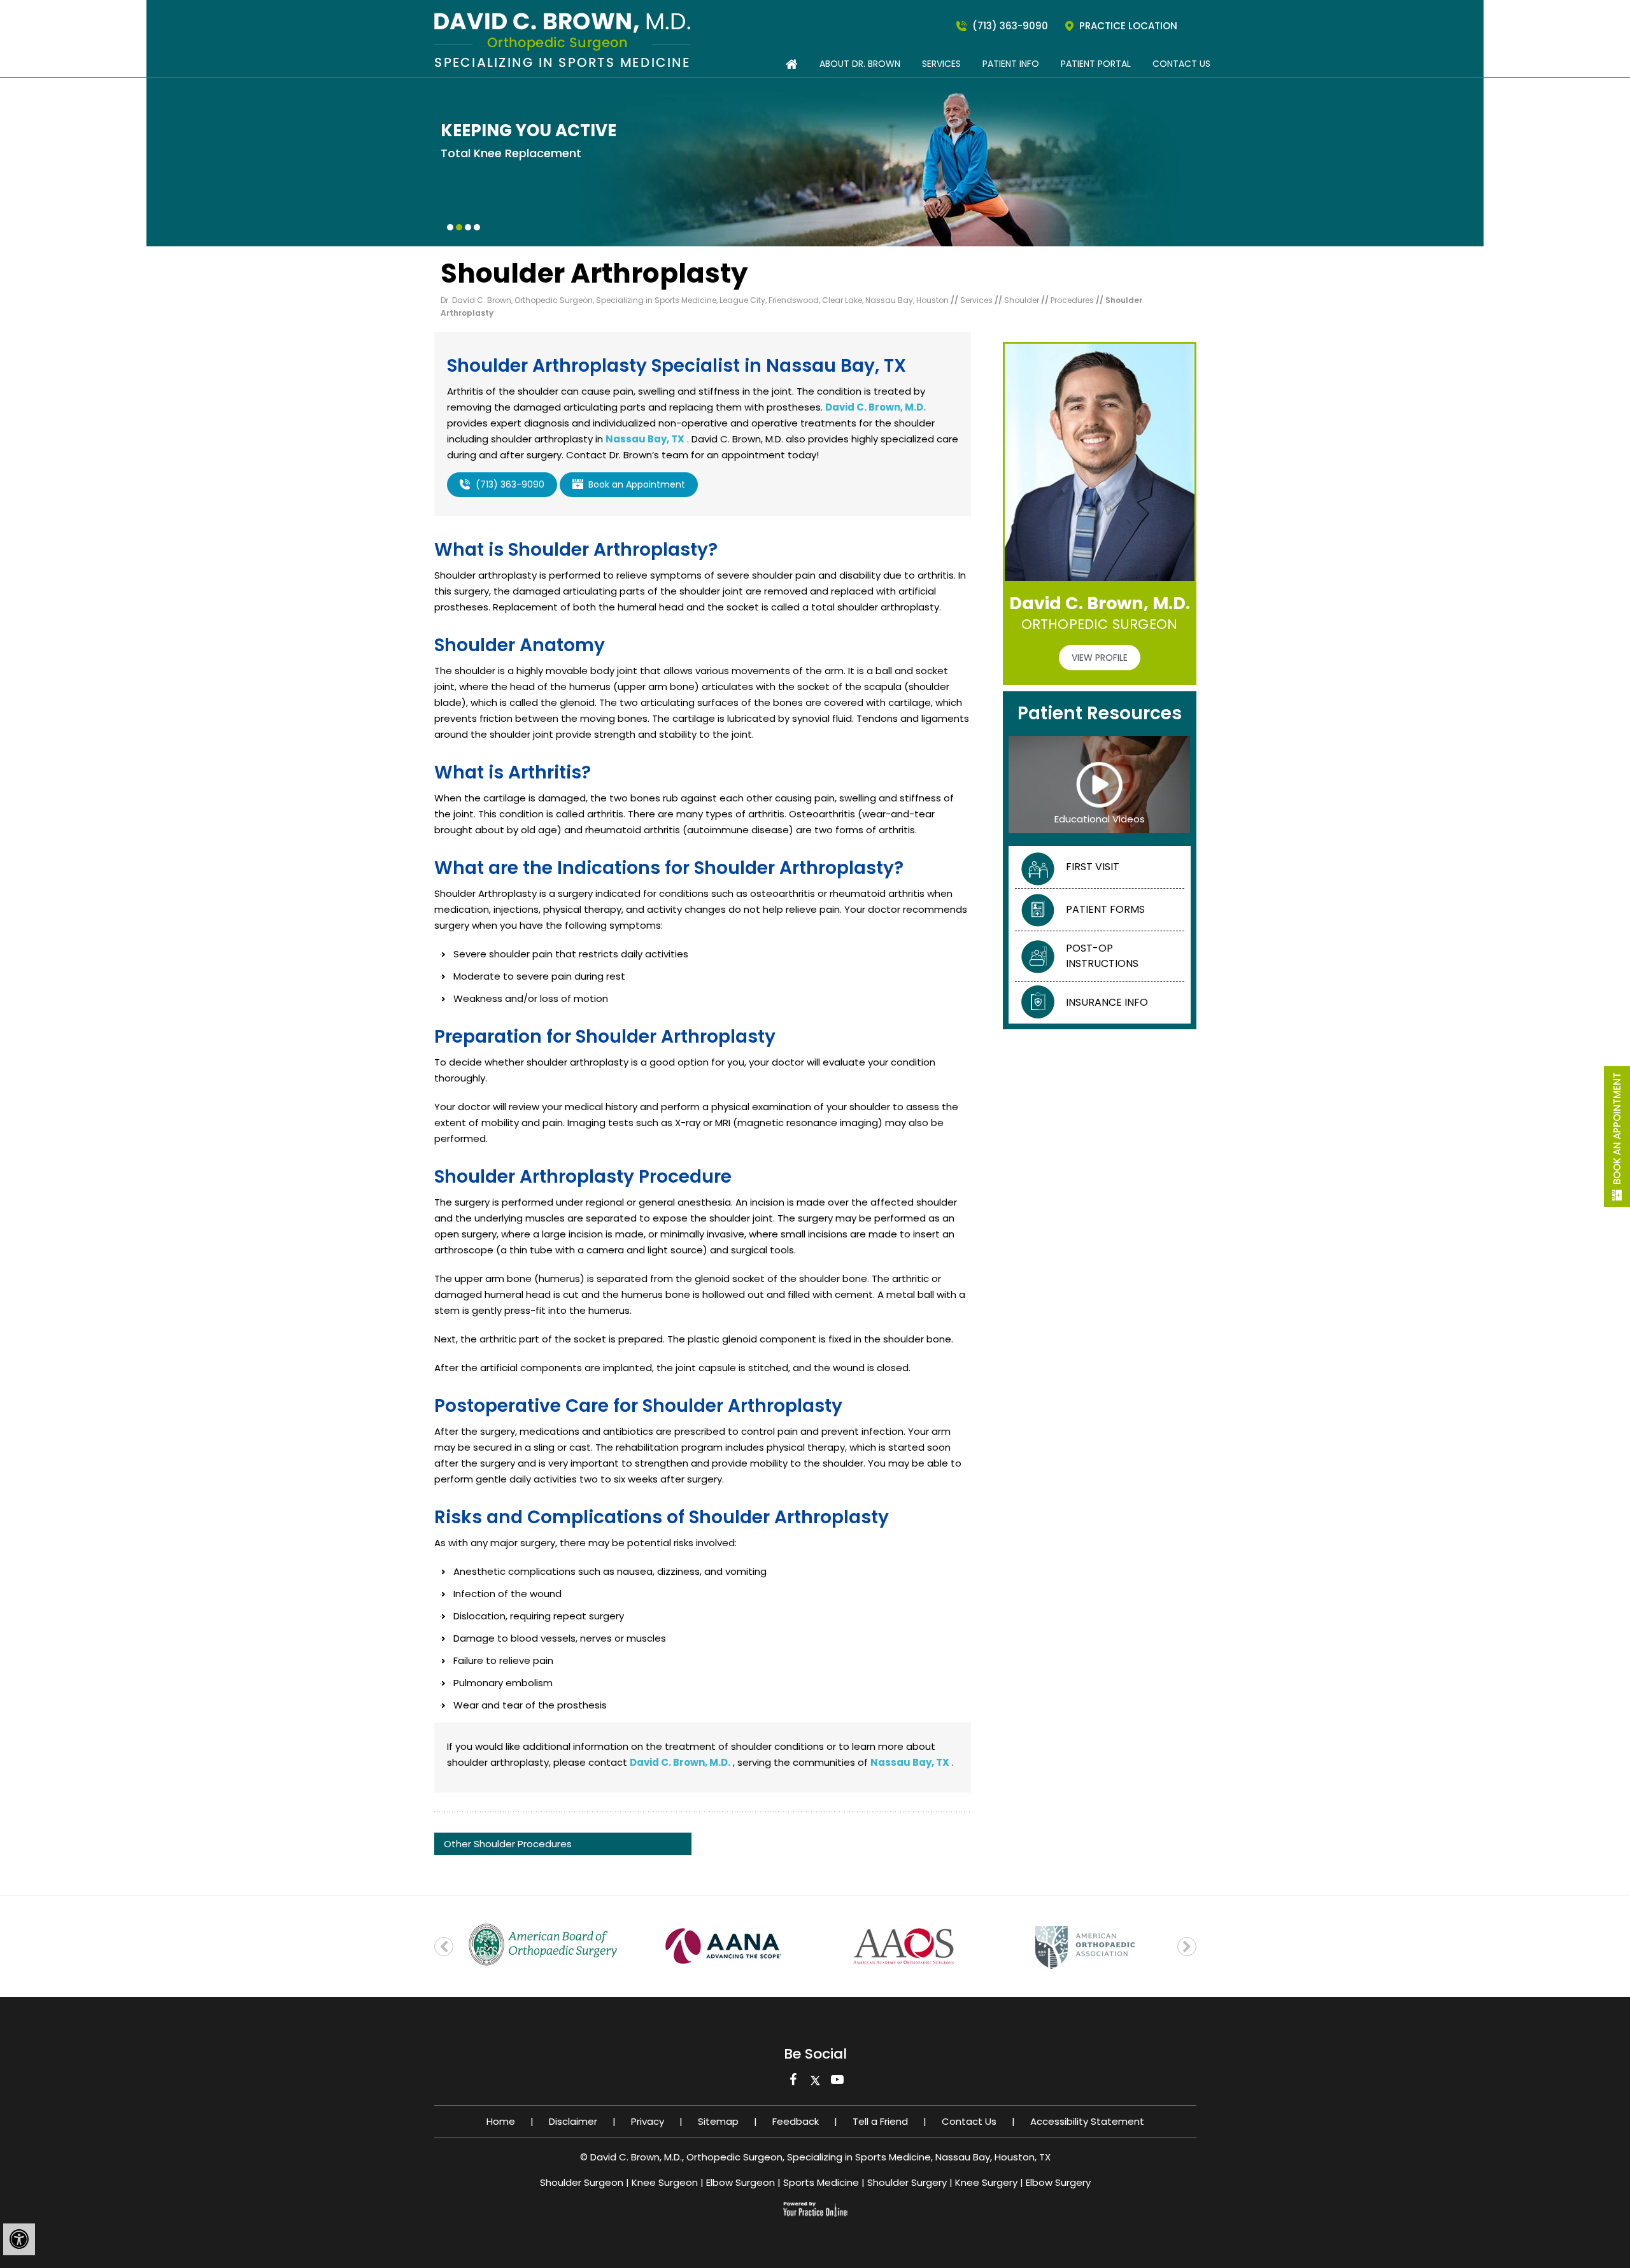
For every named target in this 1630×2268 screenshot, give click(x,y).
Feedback (796, 2121)
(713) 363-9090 (1010, 26)
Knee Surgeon (665, 2182)
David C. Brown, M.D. (875, 407)
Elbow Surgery (1058, 2182)
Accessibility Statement (1087, 2121)
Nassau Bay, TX (645, 439)
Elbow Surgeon (741, 2182)
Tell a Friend (880, 2121)
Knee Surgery (986, 2182)
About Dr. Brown (860, 64)
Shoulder (1023, 300)
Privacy (648, 2121)
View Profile (1100, 658)
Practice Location (1128, 26)
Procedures (1073, 300)
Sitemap (718, 2121)
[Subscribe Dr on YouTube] (838, 2083)
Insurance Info (1107, 1002)
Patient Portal (1096, 64)
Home (501, 2121)
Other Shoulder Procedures (508, 1844)
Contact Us (1181, 64)
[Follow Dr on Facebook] (793, 2083)
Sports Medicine (821, 2182)
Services (941, 64)
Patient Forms (1105, 909)
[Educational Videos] (1100, 784)
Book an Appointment (1617, 1129)
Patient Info (1011, 64)
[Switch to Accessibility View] (19, 2239)
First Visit (1093, 867)
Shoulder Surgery (907, 2182)
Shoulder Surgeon (582, 2182)
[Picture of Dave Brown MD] (562, 39)
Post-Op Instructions (1102, 956)
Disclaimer (573, 2121)
